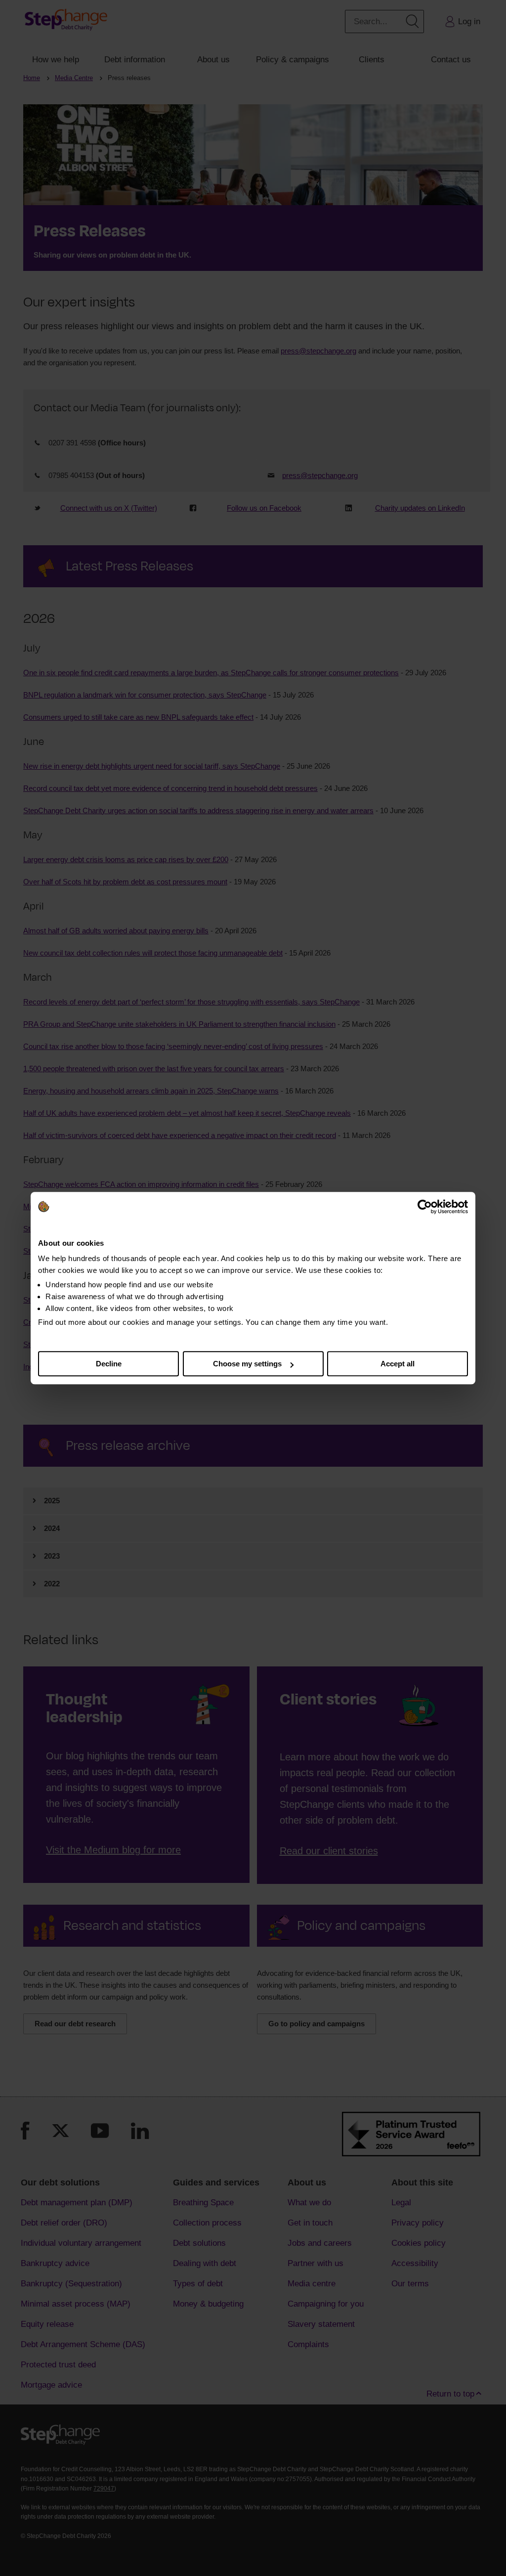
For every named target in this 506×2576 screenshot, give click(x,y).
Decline (109, 1364)
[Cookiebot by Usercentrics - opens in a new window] (425, 1207)
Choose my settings (247, 1364)
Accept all (398, 1364)
